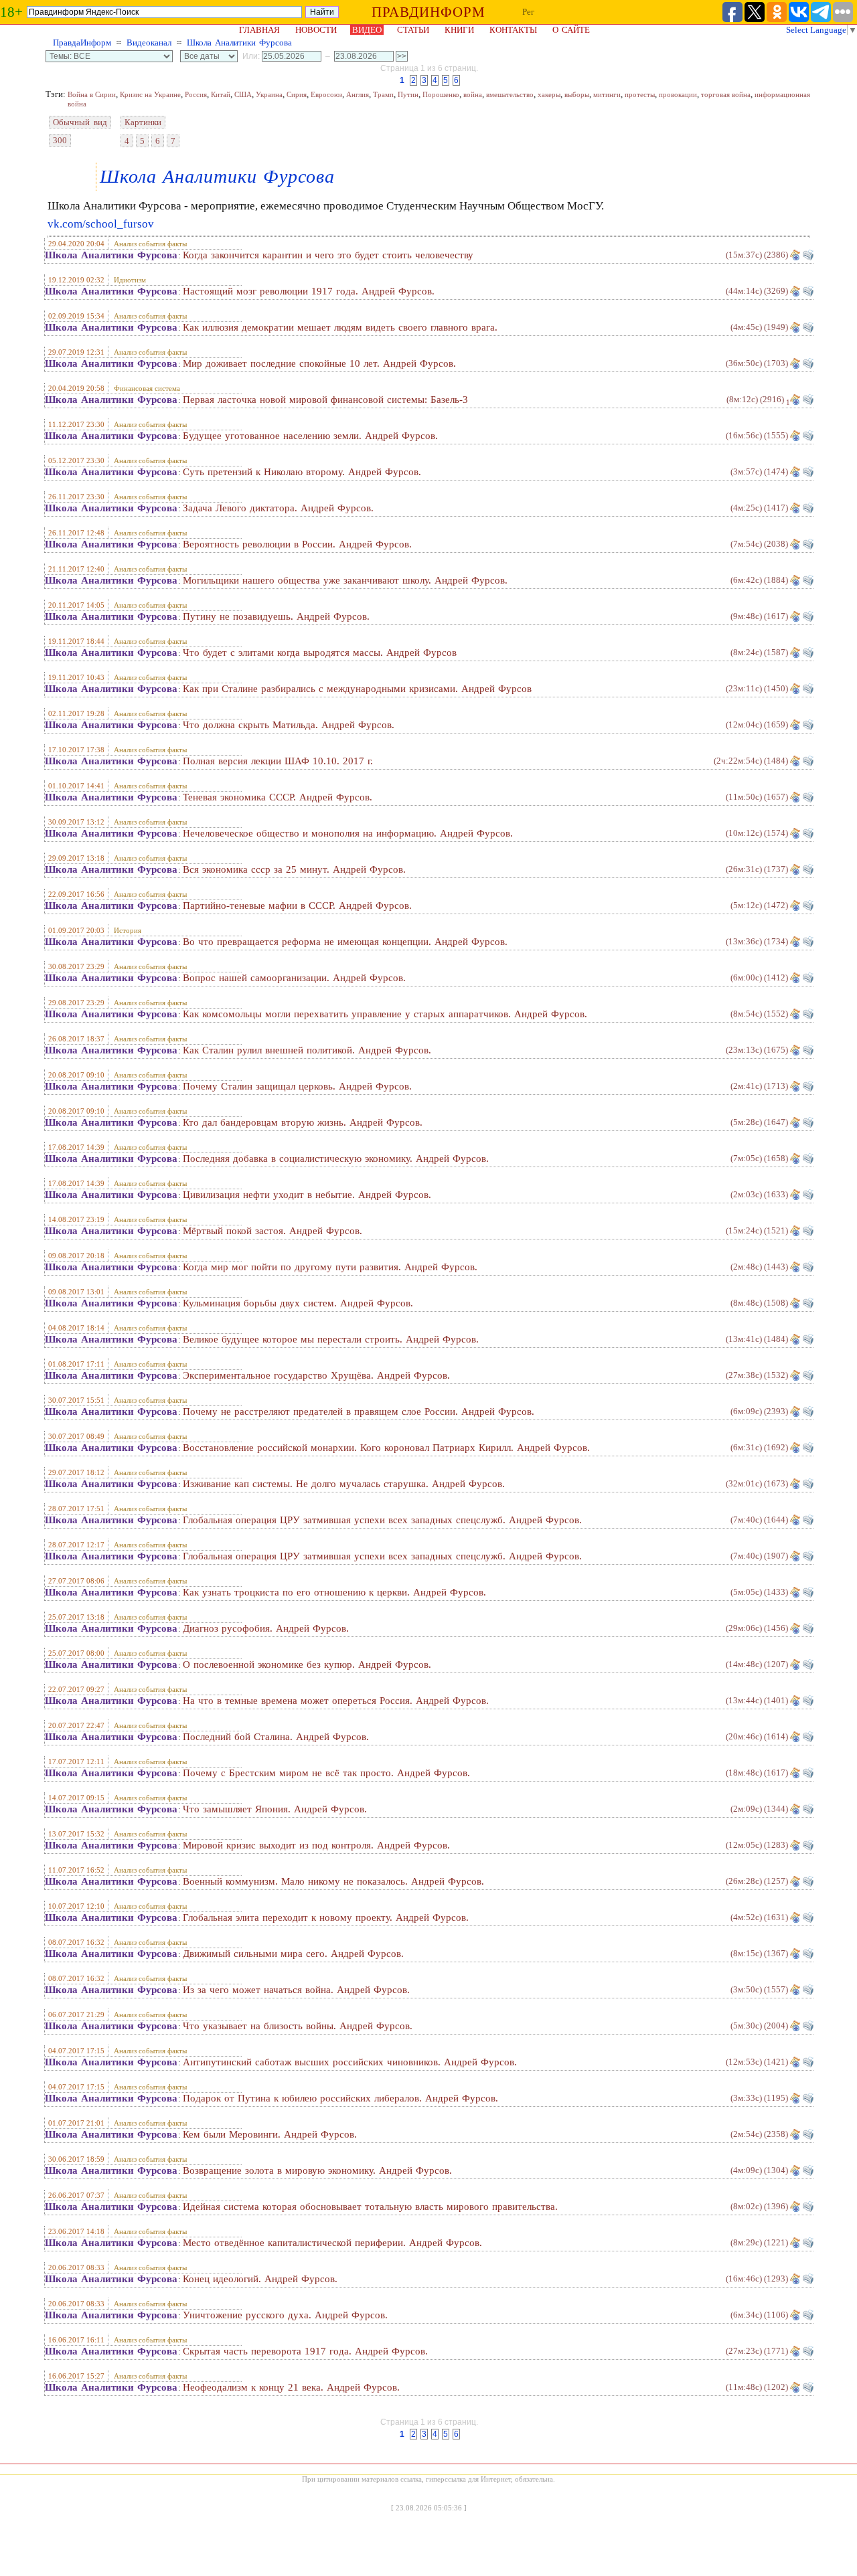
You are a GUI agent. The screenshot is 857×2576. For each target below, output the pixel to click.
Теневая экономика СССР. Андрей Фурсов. (278, 797)
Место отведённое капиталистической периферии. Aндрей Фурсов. (332, 2243)
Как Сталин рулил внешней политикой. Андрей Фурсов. (307, 1050)
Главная (259, 30)
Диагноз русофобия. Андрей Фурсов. (266, 1628)
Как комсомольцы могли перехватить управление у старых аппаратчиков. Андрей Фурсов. (385, 1014)
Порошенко (441, 94)
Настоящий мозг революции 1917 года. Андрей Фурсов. (309, 291)
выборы (577, 94)
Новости (316, 30)
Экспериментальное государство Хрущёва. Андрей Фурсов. (316, 1375)
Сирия (297, 94)
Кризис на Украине (150, 94)
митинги (607, 94)
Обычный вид (80, 122)
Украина (269, 94)
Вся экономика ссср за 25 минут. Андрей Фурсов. (294, 869)
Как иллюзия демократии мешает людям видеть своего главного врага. (340, 327)
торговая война (726, 94)
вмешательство (510, 94)
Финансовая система (147, 388)
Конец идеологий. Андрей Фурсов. (260, 2279)
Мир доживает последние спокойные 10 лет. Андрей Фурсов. (319, 363)
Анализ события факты (150, 244)
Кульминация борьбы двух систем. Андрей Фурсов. (298, 1303)
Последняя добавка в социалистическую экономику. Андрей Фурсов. (336, 1158)
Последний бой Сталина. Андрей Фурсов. (276, 1737)
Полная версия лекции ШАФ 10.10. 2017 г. (278, 761)
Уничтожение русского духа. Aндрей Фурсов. (285, 2315)
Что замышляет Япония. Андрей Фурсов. (275, 1809)
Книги (459, 30)
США (243, 94)
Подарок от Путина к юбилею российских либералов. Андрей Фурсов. (340, 2098)
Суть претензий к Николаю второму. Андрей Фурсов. (302, 472)
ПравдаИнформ (82, 42)
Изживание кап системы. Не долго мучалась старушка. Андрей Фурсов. (344, 1484)
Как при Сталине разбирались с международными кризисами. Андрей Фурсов (357, 689)
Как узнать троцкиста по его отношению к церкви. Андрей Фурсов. (334, 1592)
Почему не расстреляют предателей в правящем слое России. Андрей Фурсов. (359, 1411)
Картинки (143, 122)
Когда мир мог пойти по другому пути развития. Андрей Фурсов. (330, 1267)
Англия (358, 94)
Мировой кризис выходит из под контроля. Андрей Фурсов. (316, 1845)
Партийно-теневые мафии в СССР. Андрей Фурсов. (297, 906)
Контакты (513, 30)
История (128, 930)
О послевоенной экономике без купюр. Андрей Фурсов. (307, 1664)
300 (60, 140)
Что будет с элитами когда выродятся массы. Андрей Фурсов (320, 653)
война (473, 94)
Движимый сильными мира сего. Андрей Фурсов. (293, 1954)
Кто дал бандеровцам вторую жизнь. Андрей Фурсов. (303, 1122)
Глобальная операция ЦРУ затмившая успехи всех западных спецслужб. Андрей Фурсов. (382, 1520)
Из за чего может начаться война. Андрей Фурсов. (296, 1990)
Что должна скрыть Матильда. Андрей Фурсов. (289, 725)
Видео (367, 30)
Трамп (383, 94)
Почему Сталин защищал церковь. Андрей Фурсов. (297, 1086)
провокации (678, 94)
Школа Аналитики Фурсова (239, 42)
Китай (221, 94)
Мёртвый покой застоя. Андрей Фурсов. (272, 1231)
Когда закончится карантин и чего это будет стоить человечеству (328, 255)
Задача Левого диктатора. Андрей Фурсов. (278, 508)
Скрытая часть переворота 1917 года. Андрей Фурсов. (305, 2351)
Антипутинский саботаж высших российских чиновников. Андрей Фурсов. (350, 2062)
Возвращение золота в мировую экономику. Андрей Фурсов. (317, 2170)
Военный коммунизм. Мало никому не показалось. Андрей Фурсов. (333, 1881)
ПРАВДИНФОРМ (428, 12)
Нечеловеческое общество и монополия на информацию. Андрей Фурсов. (348, 833)
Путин (408, 94)
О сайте (571, 30)
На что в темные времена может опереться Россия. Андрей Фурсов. (336, 1701)
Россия (196, 94)
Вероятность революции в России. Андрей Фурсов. (297, 544)
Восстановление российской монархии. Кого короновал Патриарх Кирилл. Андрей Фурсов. (386, 1448)
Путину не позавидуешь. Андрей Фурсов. (276, 616)
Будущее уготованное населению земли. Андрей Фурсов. (310, 436)
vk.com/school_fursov (101, 224)
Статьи (413, 30)
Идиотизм (130, 280)
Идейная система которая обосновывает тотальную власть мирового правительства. (370, 2207)
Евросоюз (326, 94)
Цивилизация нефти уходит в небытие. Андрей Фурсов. (307, 1195)
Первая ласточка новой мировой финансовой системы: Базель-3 (325, 400)
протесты (640, 94)
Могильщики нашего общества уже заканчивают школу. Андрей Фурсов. (345, 580)
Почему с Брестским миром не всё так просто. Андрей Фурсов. (326, 1773)
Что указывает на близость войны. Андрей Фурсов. (298, 2026)
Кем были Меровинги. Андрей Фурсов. (270, 2134)
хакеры (549, 94)
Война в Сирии (92, 94)
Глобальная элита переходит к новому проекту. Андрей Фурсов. (326, 1917)
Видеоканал (149, 42)
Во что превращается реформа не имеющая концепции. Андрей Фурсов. (345, 942)
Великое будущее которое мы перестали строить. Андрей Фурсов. (331, 1339)
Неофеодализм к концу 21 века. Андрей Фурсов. (291, 2387)
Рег (528, 12)
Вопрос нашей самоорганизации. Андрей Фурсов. (294, 978)
